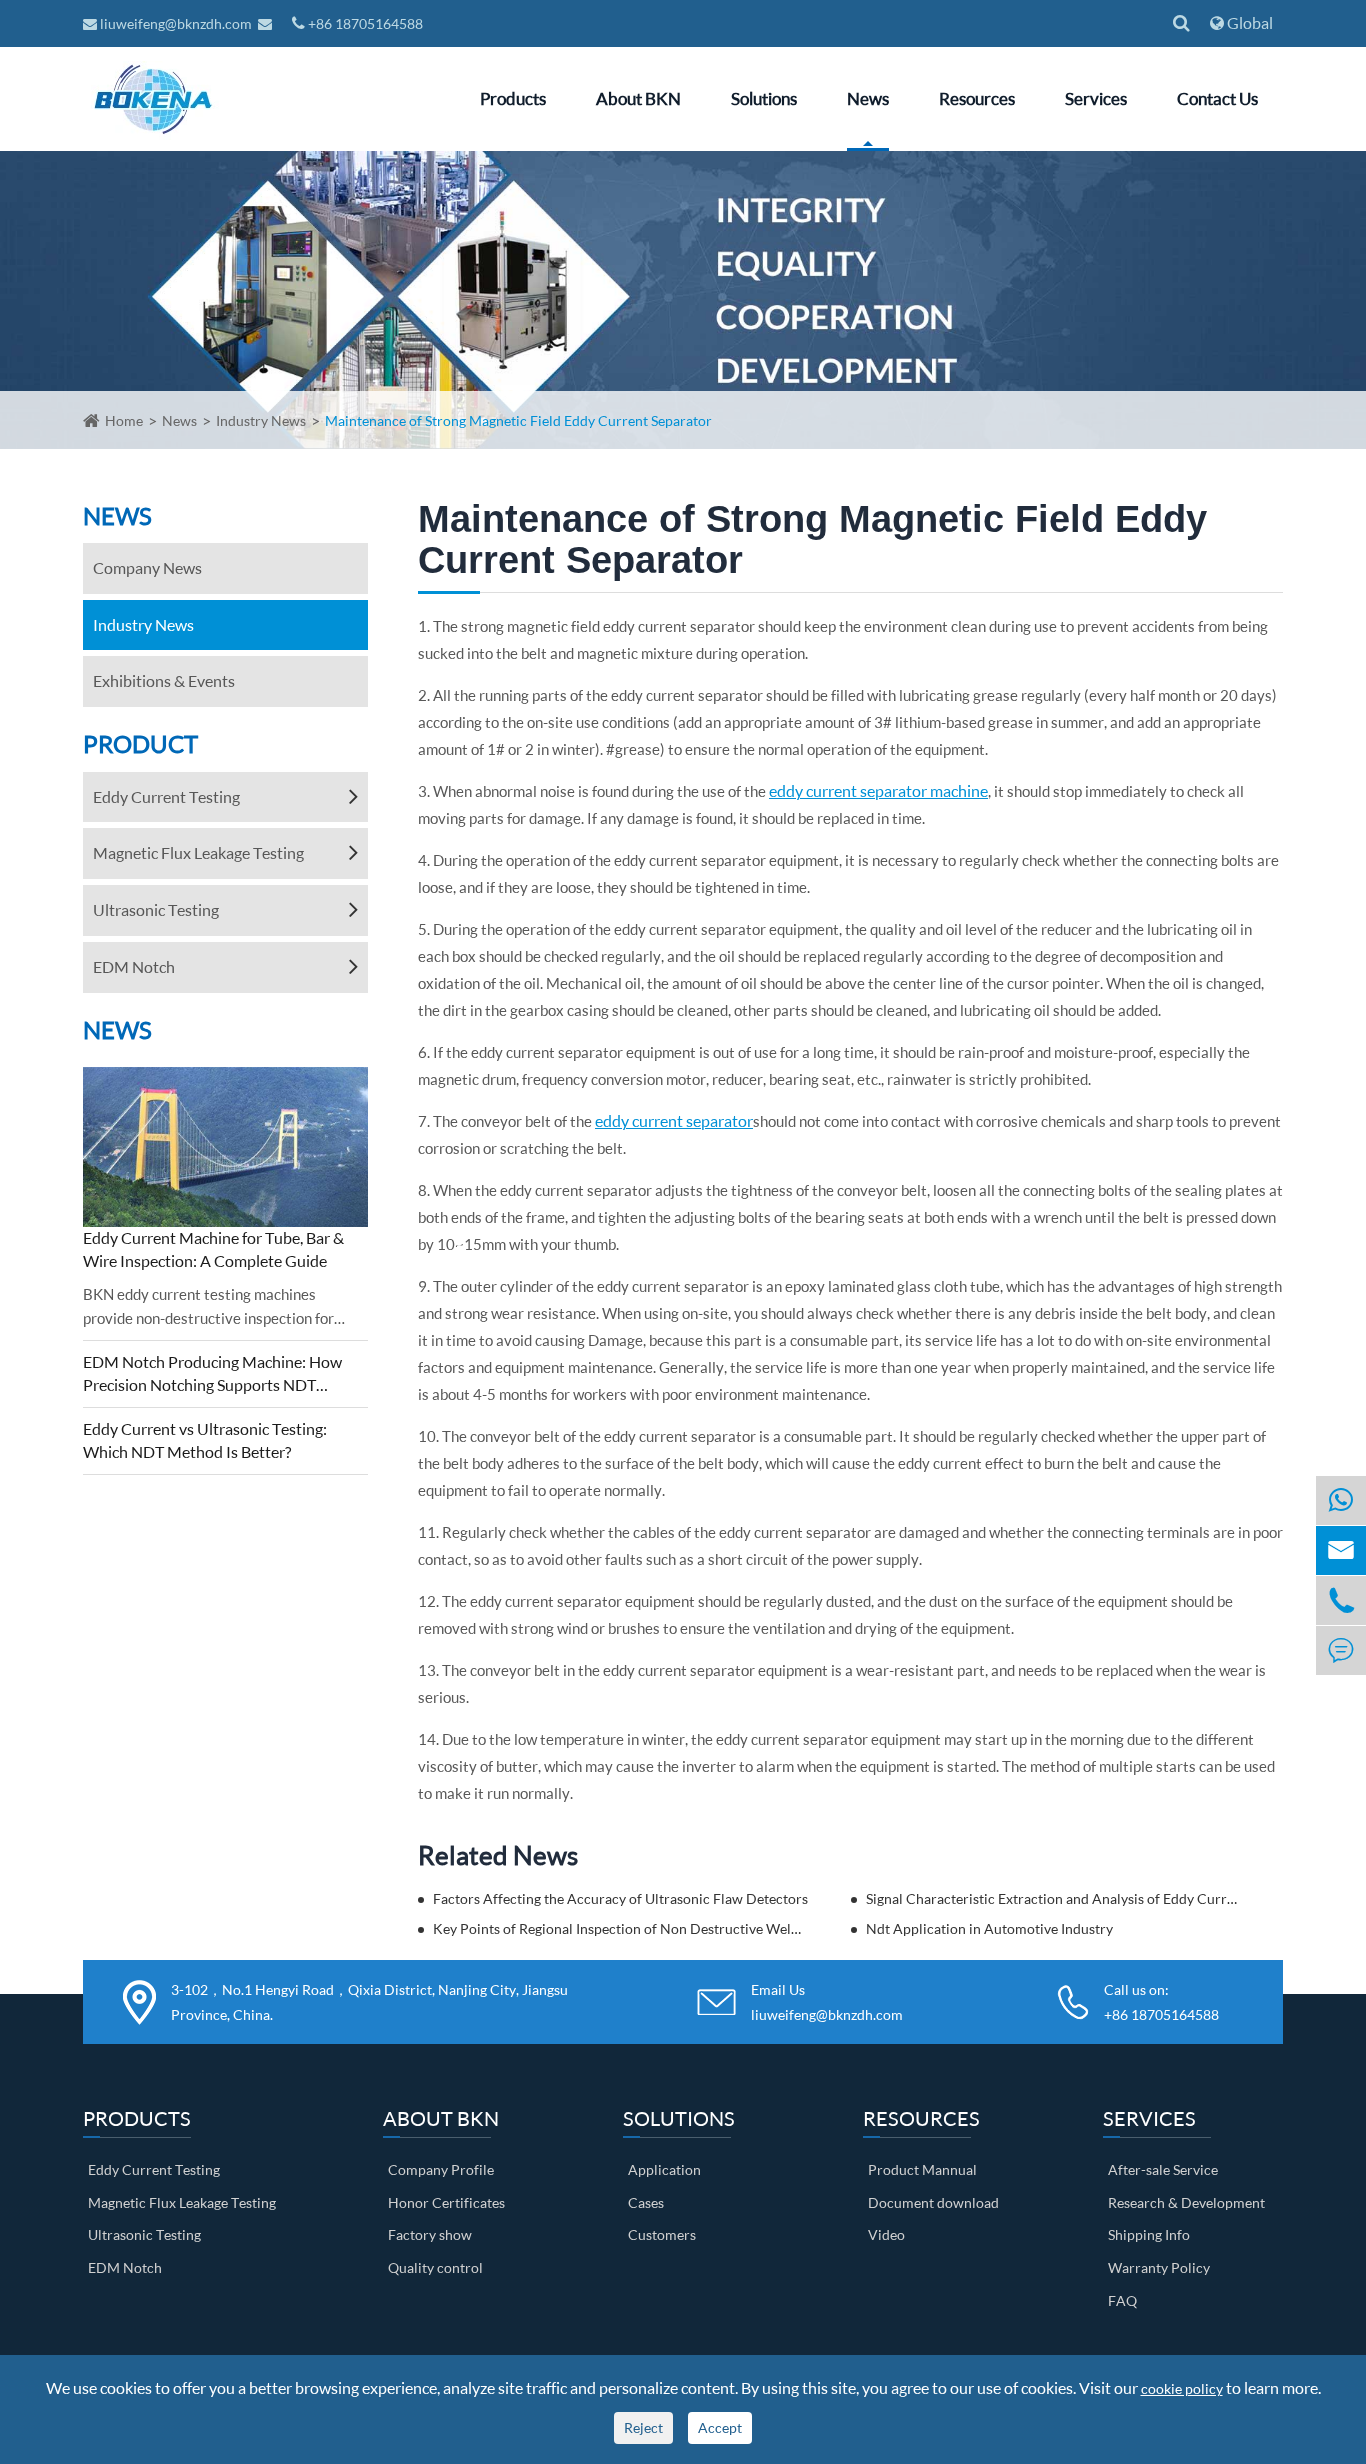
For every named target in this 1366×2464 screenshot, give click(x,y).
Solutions (764, 98)
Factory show (430, 2234)
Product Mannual (922, 2169)
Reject (643, 2427)
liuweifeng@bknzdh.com (176, 23)
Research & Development (1186, 2202)
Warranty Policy (1159, 2267)
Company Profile (441, 2169)
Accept (720, 2427)
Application (664, 2169)
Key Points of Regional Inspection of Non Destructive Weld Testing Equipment (621, 1928)
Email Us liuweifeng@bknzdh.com (827, 2002)
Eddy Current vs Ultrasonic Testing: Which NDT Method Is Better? (205, 1440)
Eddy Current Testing (166, 796)
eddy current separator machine (878, 790)
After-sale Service (1163, 2169)
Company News (147, 567)
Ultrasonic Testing (156, 909)
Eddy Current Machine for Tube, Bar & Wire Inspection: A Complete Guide (213, 1249)
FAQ (1122, 2300)
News (868, 98)
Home (124, 420)
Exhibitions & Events (164, 680)
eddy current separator (674, 1120)
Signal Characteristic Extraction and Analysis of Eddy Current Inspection (1054, 1898)
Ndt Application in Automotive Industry (989, 1928)
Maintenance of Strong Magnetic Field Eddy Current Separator (518, 420)
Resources (977, 98)
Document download (933, 2202)
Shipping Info (1149, 2234)
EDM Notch (134, 966)
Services (1096, 98)
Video (886, 2234)
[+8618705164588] (1341, 1500)
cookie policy (1182, 2388)
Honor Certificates (446, 2202)
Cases (646, 2202)
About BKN (638, 98)
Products (513, 98)
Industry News (261, 420)
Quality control (435, 2267)
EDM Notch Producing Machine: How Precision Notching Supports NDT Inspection (212, 1374)
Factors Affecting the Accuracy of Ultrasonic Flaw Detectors (620, 1898)
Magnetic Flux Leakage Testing (198, 852)
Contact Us (1217, 98)
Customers (662, 2234)
